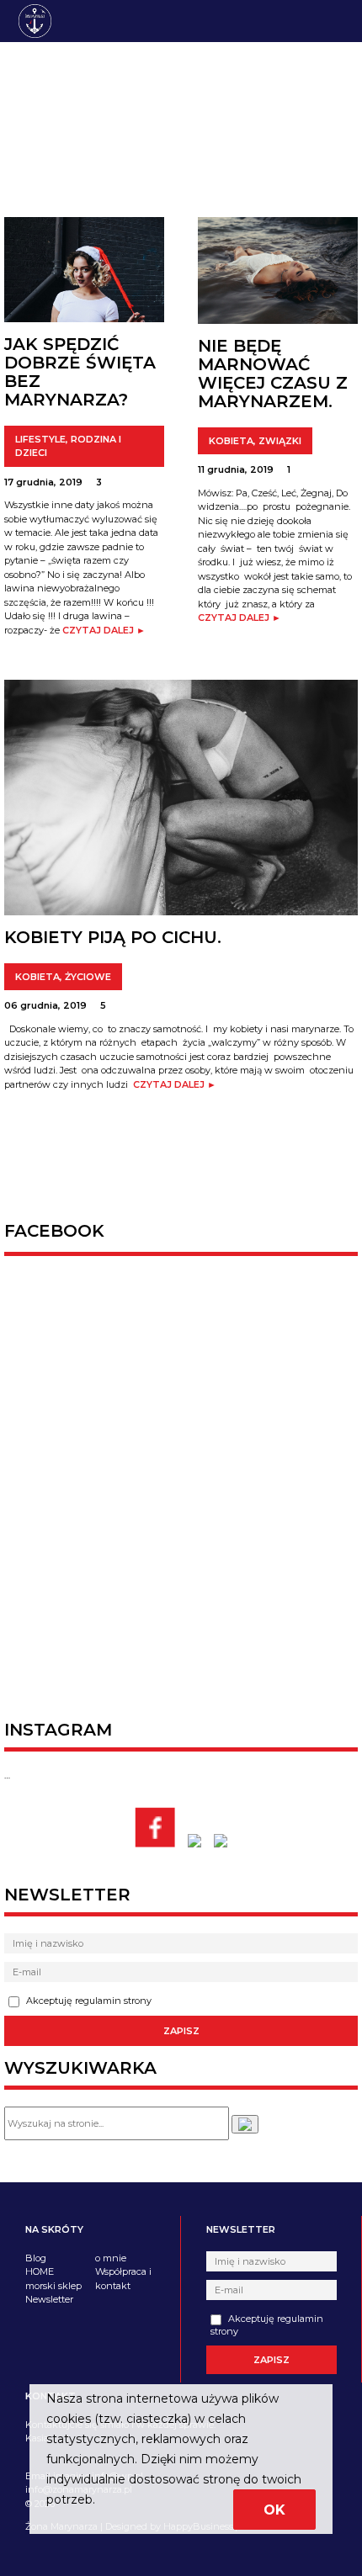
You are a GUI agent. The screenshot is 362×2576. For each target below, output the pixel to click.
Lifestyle (40, 439)
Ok (274, 2510)
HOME (40, 2271)
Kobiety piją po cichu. (113, 937)
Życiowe (88, 977)
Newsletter (49, 2299)
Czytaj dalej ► (104, 630)
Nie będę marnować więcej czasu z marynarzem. (273, 374)
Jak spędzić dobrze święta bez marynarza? (80, 372)
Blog (36, 2258)
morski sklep (53, 2286)
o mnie (111, 2258)
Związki (280, 441)
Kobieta (231, 441)
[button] (245, 2124)
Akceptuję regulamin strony (88, 2001)
